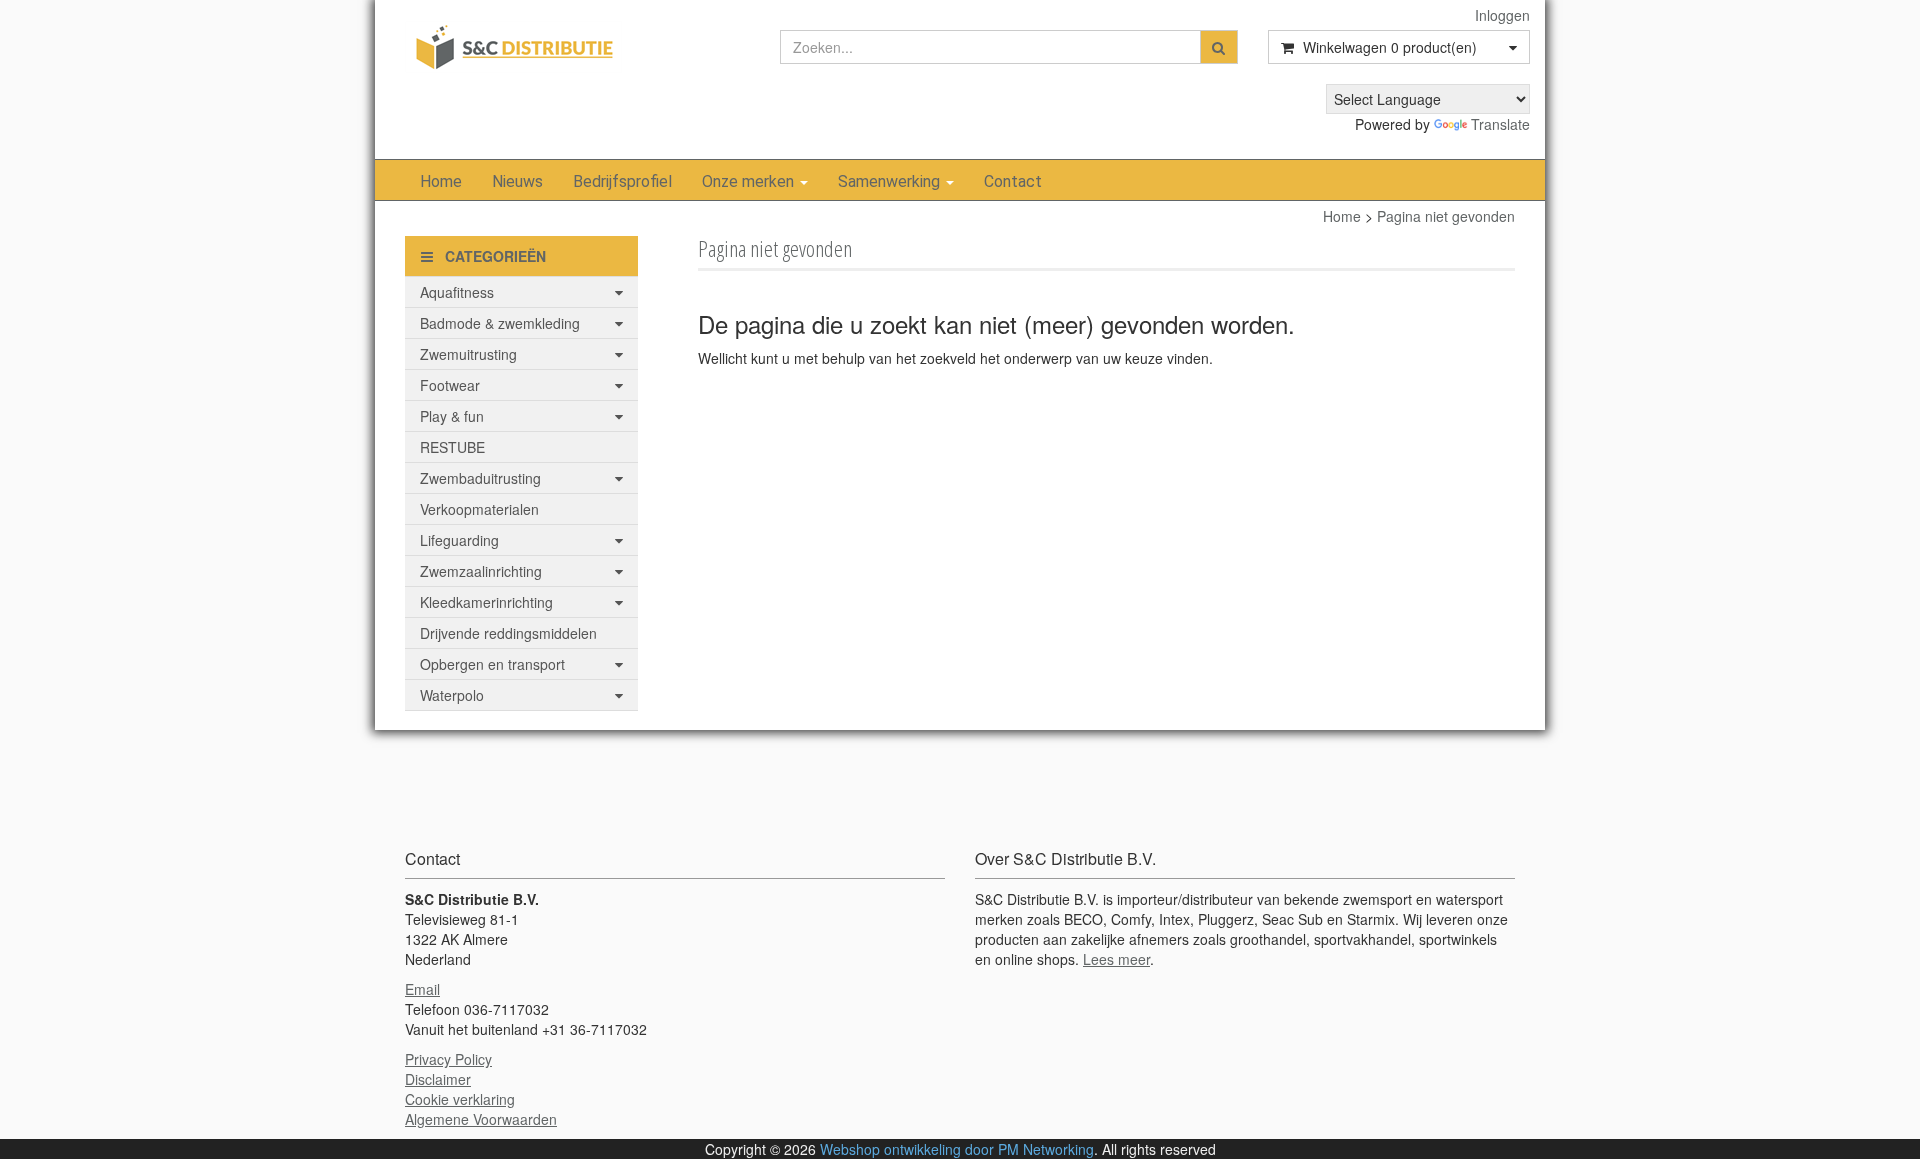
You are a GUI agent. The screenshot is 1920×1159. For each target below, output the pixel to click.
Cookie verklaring (460, 1099)
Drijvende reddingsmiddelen (508, 633)
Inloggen (1502, 15)
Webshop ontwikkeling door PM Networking (957, 1149)
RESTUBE (452, 447)
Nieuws (517, 181)
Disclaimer (438, 1079)
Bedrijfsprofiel (622, 181)
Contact (1013, 181)
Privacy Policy (448, 1059)
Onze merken (750, 181)
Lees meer (1116, 959)
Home (441, 181)
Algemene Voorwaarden (481, 1119)
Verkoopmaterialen (479, 509)
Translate (1500, 124)
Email (422, 989)
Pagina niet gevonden (1446, 216)
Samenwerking (891, 181)
